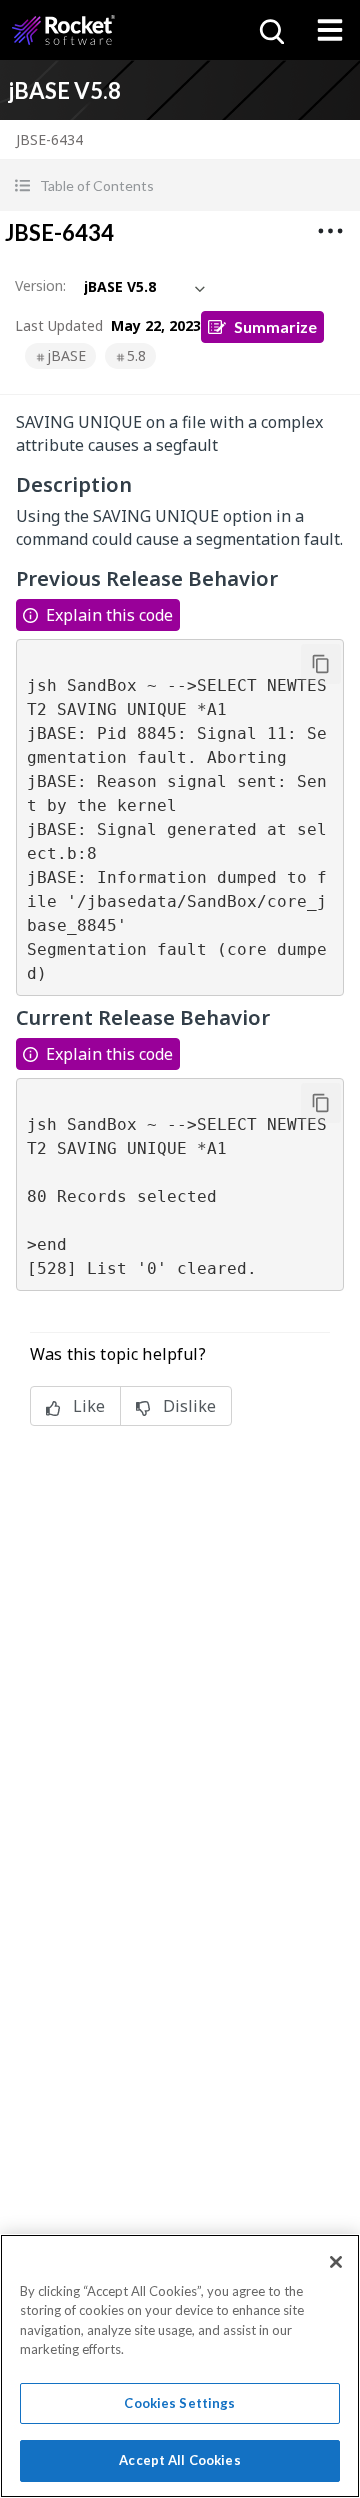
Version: (40, 285)
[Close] (336, 2262)
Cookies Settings (179, 2403)
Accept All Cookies (179, 2460)
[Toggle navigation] (330, 30)
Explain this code (109, 615)
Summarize (275, 326)
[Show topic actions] (330, 231)
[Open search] (270, 30)
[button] (180, 185)
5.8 (136, 355)
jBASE (66, 355)
